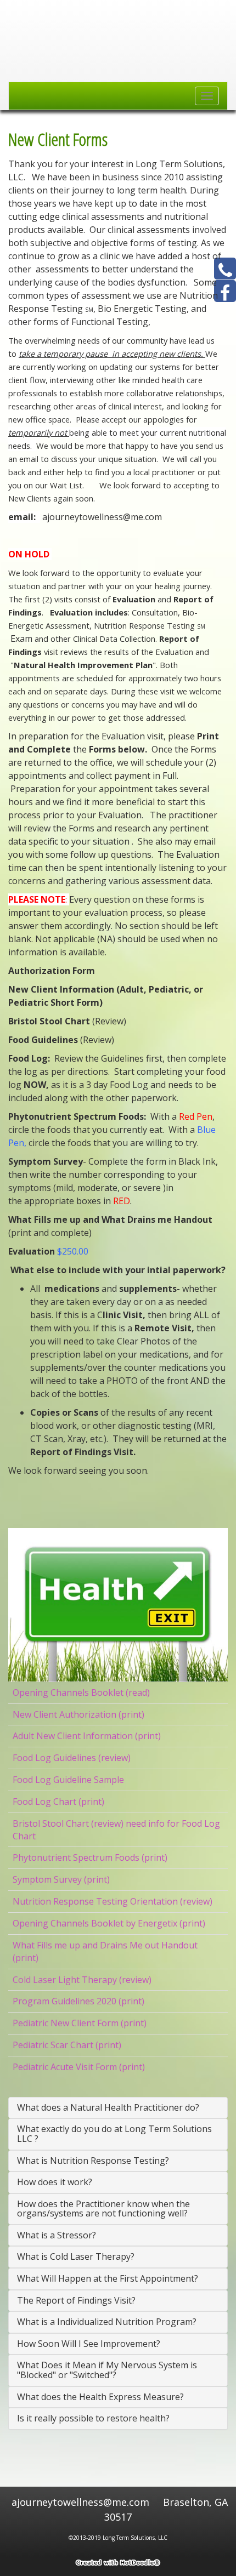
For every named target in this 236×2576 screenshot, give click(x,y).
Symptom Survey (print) (61, 1879)
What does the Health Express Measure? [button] (100, 2397)
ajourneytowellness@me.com (82, 2502)
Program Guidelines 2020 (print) (78, 2001)
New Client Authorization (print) (78, 1714)
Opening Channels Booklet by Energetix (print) (109, 1923)
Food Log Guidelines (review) (72, 1758)
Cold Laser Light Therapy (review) (82, 1980)
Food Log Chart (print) (58, 1802)
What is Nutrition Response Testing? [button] (93, 2161)
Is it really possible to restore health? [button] (93, 2418)
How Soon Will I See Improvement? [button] (89, 2344)
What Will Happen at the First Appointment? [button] (108, 2278)
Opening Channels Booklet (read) (81, 1692)
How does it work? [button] (55, 2182)
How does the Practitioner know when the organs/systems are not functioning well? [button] (103, 2209)
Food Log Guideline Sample (68, 1780)
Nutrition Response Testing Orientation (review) (113, 1901)
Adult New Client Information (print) (87, 1736)
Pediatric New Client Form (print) (80, 2023)
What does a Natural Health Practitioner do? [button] (108, 2107)
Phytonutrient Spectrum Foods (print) (90, 1857)
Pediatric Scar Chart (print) (67, 2045)
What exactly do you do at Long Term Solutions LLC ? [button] (114, 2134)
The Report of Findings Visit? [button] (76, 2300)
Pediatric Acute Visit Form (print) (79, 2067)
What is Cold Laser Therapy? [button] (76, 2256)
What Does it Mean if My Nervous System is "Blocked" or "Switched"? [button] (107, 2370)
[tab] (118, 2108)
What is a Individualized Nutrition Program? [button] (107, 2322)
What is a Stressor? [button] (57, 2235)
